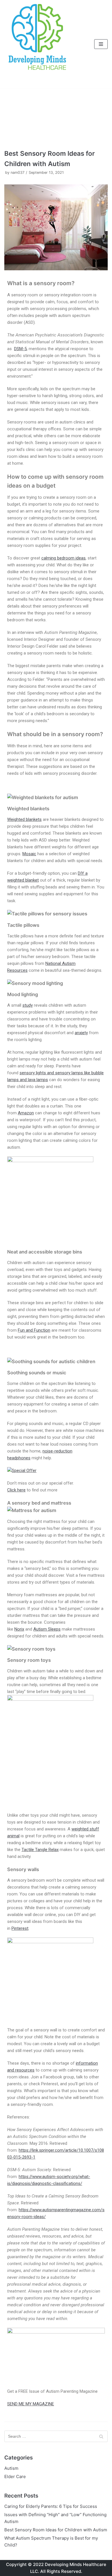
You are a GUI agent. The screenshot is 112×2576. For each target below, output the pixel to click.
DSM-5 (20, 349)
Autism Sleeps (47, 1629)
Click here (16, 1490)
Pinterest (20, 1928)
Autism (11, 2468)
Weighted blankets (24, 819)
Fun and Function (34, 1330)
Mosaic (29, 854)
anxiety (81, 1033)
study (28, 1005)
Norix (19, 1629)
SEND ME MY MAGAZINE (31, 2404)
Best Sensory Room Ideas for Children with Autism (56, 2530)
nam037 (18, 173)
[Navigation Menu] (101, 44)
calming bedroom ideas (63, 558)
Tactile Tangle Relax (40, 1850)
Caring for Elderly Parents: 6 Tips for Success (51, 2506)
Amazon (26, 1113)
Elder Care (15, 2477)
